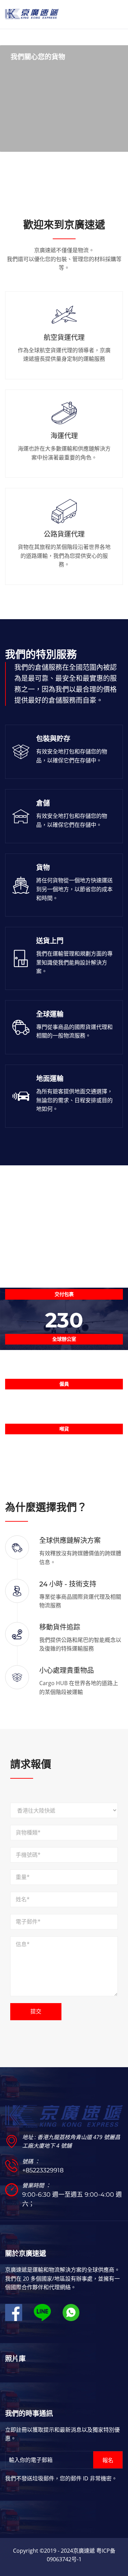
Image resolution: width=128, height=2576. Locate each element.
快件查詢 (34, 141)
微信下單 (34, 122)
